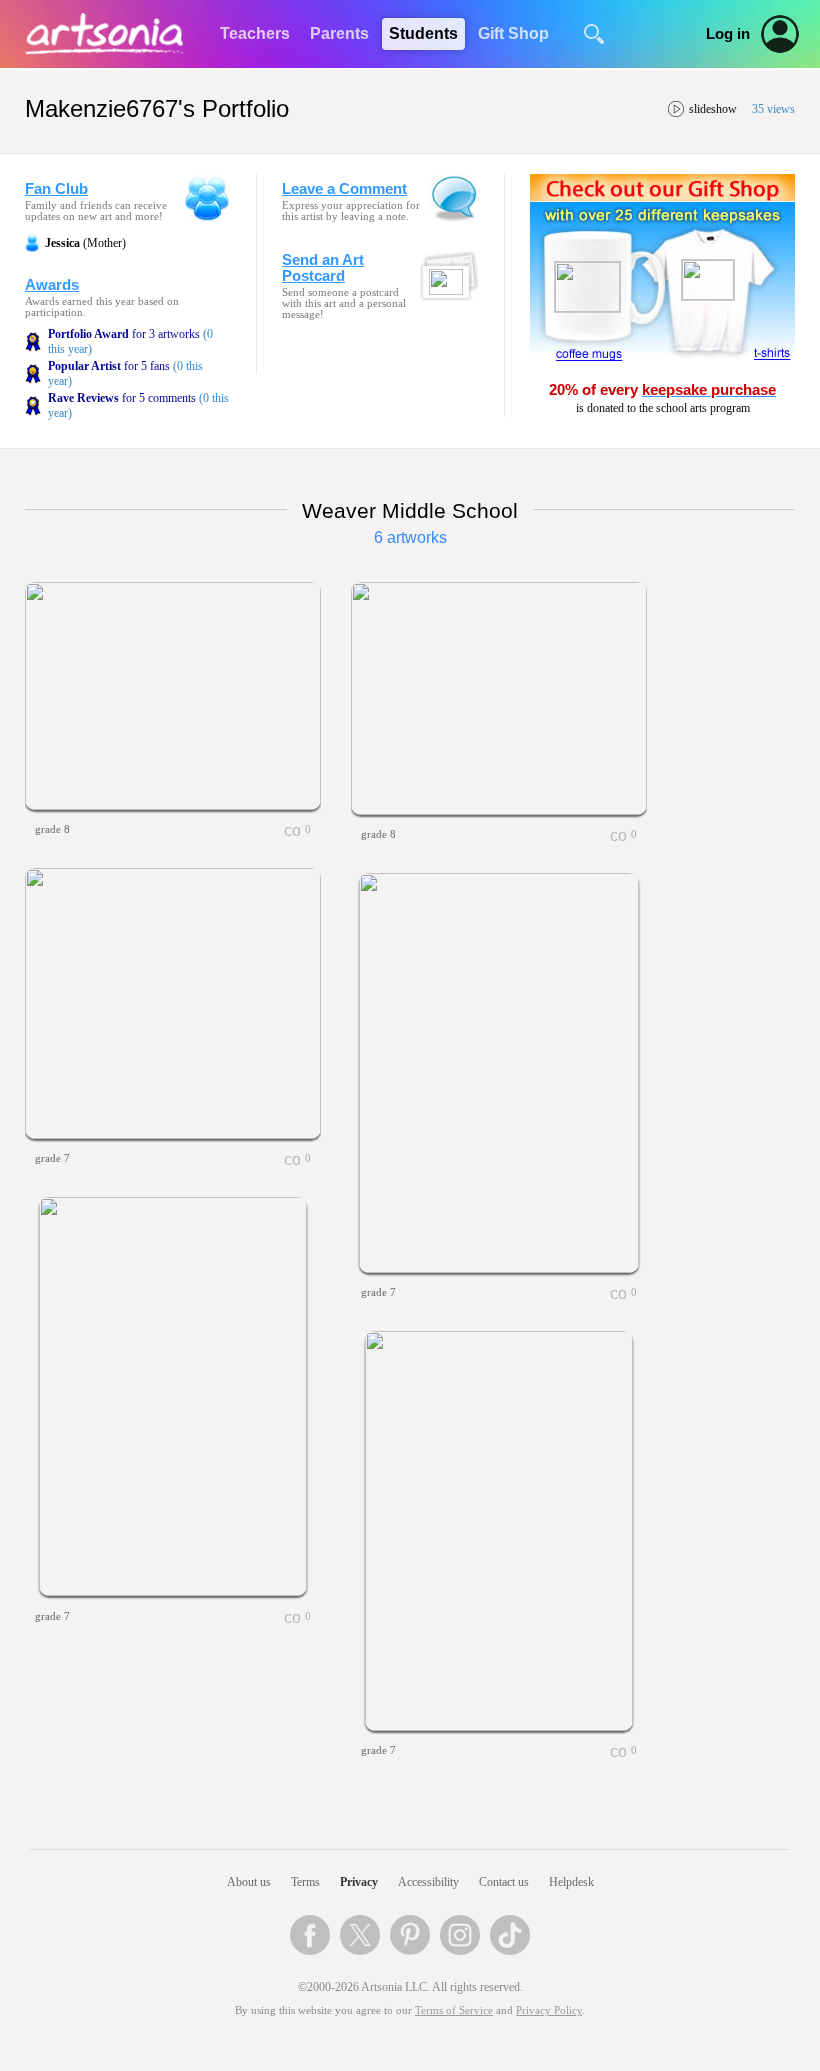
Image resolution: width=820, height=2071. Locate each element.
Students (423, 33)
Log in (728, 34)
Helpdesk (571, 1882)
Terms (305, 1882)
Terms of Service (454, 2010)
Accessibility (428, 1882)
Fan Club (56, 189)
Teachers (255, 33)
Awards (52, 285)
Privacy (359, 1882)
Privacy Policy (549, 2010)
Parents (339, 33)
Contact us (504, 1882)
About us (249, 1882)
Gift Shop (513, 33)
